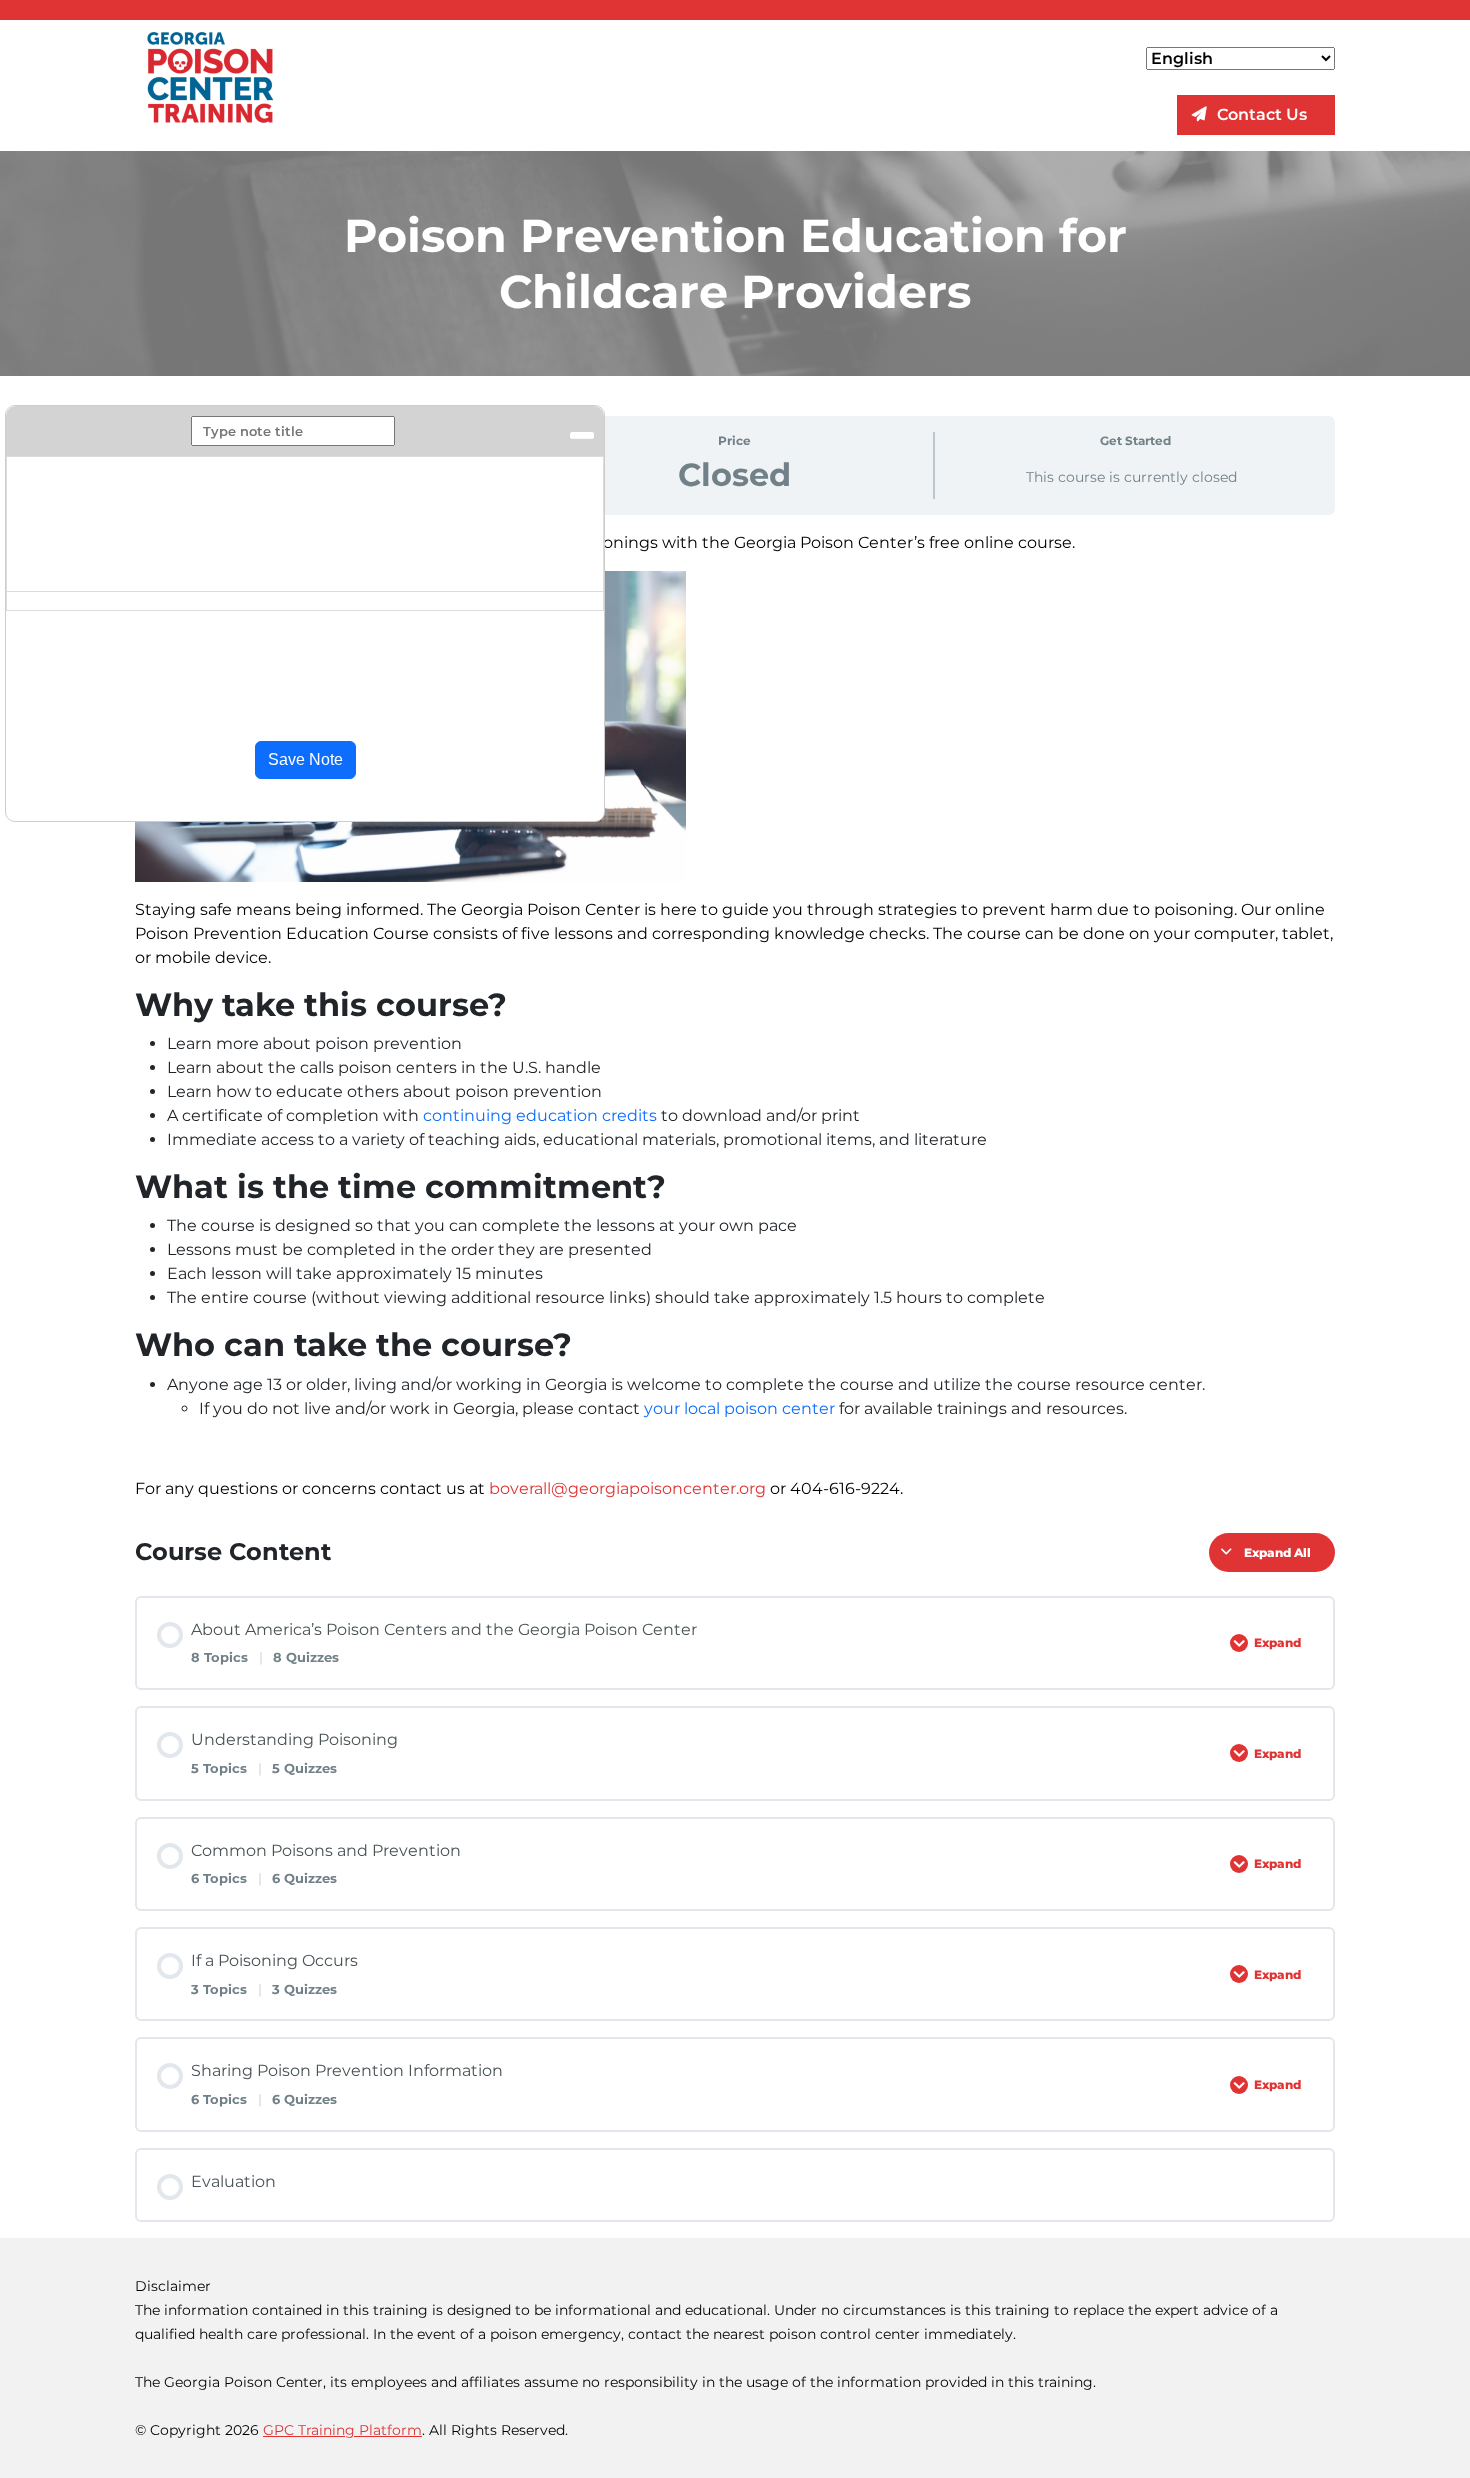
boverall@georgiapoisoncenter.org (627, 1488)
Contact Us (1262, 114)
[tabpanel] (735, 1015)
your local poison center (739, 1408)
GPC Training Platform (342, 2430)
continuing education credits (540, 1115)
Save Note (305, 759)
